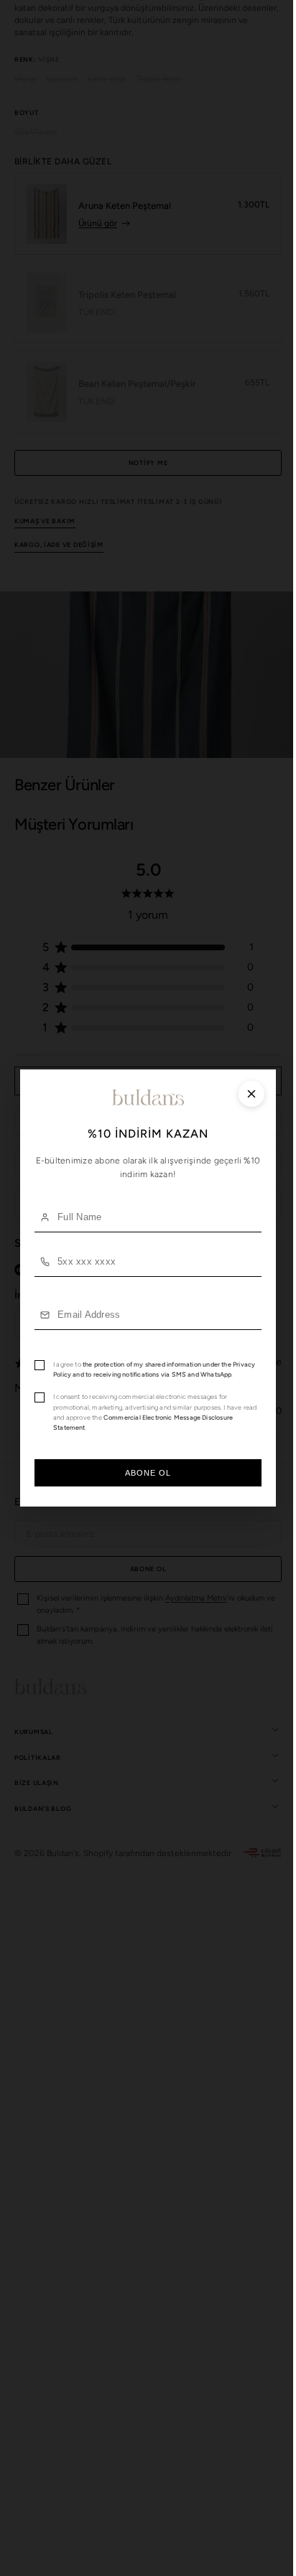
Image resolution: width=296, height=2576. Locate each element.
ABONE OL (143, 1478)
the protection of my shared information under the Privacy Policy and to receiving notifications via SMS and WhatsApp (142, 1369)
